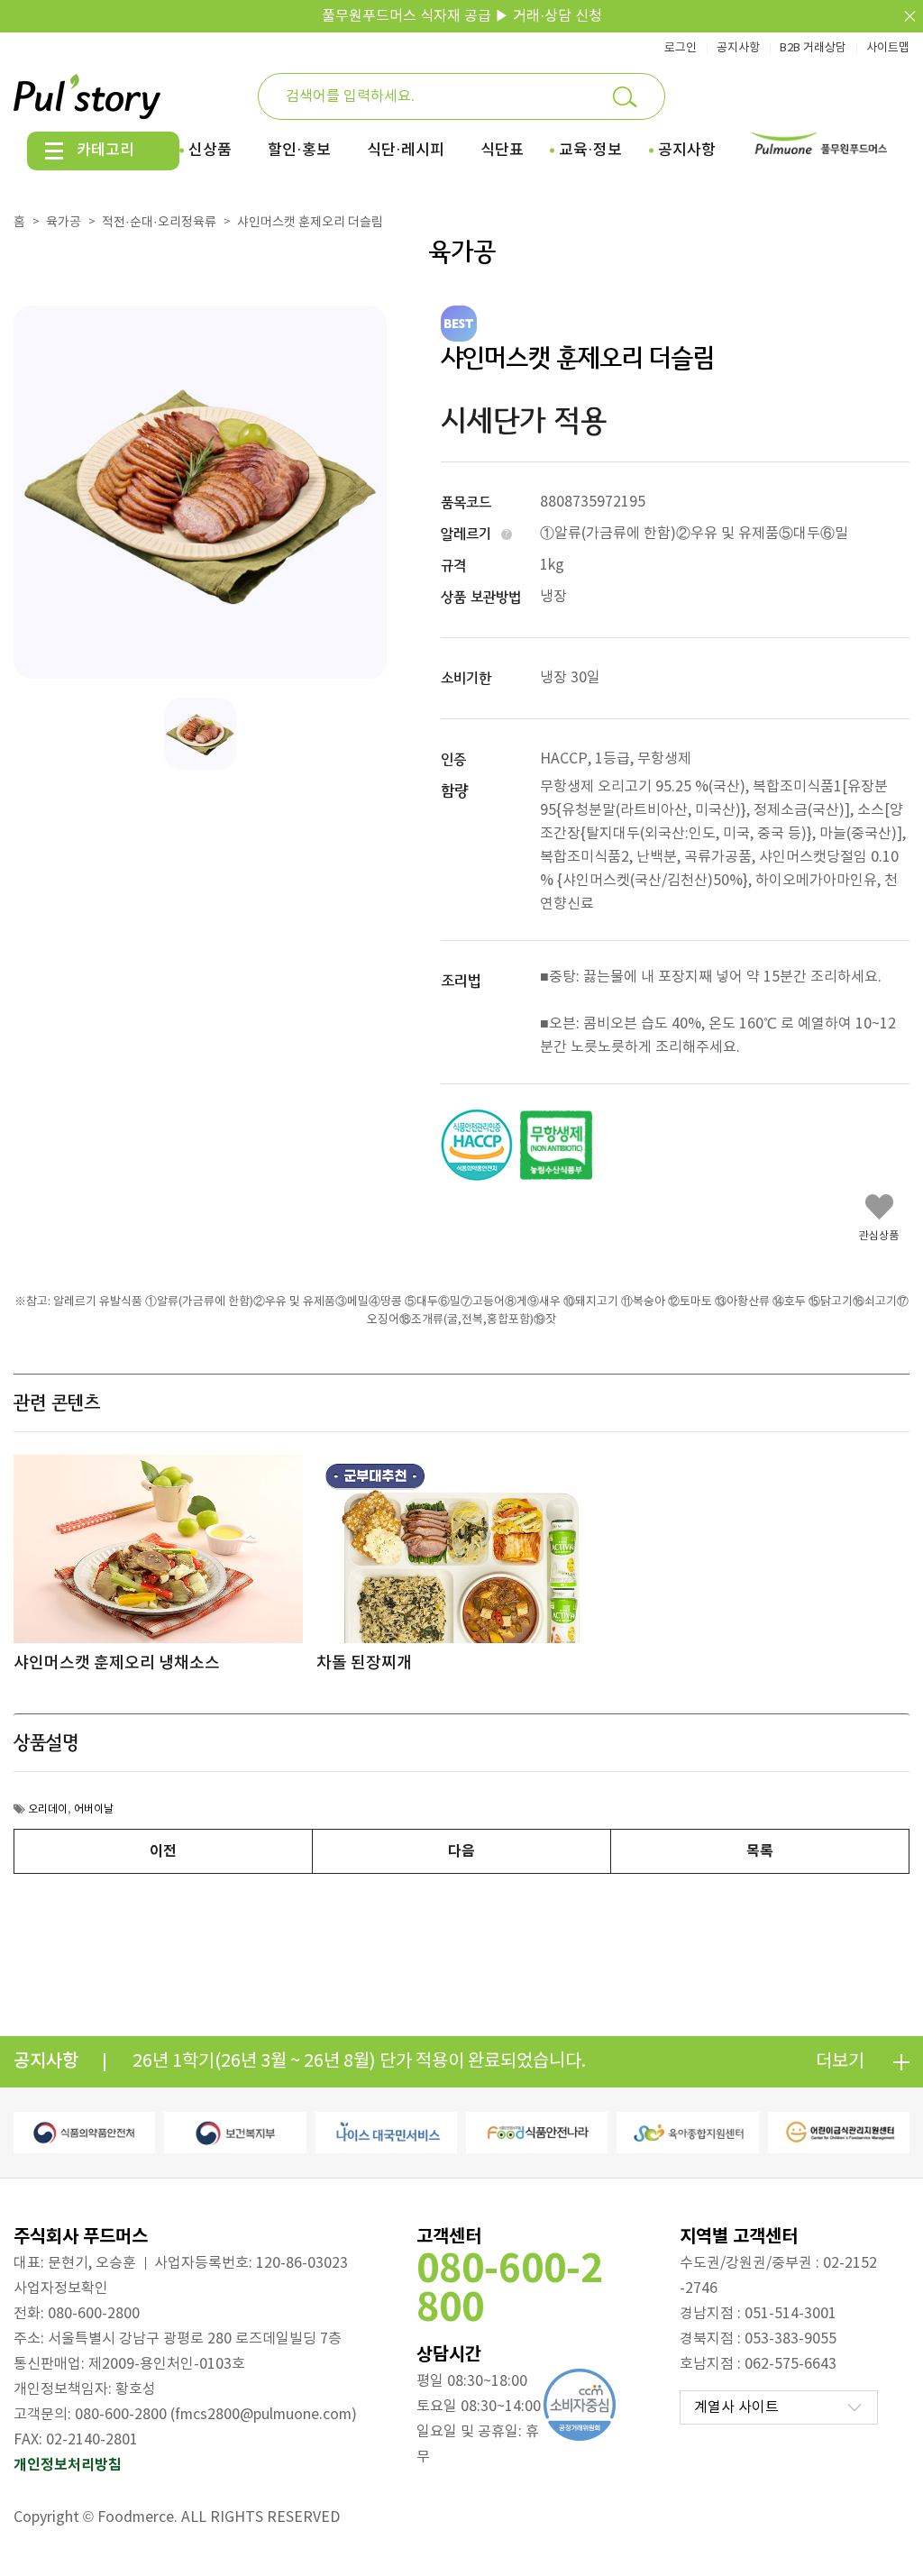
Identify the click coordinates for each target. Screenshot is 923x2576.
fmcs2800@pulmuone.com (263, 2415)
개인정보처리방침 (68, 2465)
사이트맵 (888, 48)
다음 (461, 1851)
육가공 (64, 223)
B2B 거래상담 (813, 48)
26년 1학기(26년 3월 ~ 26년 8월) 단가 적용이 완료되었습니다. (359, 2062)
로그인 (681, 48)
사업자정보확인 (61, 2288)
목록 (760, 1851)
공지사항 (738, 48)
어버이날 (94, 1809)
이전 (163, 1851)
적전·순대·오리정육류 (159, 223)
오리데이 (48, 1809)
